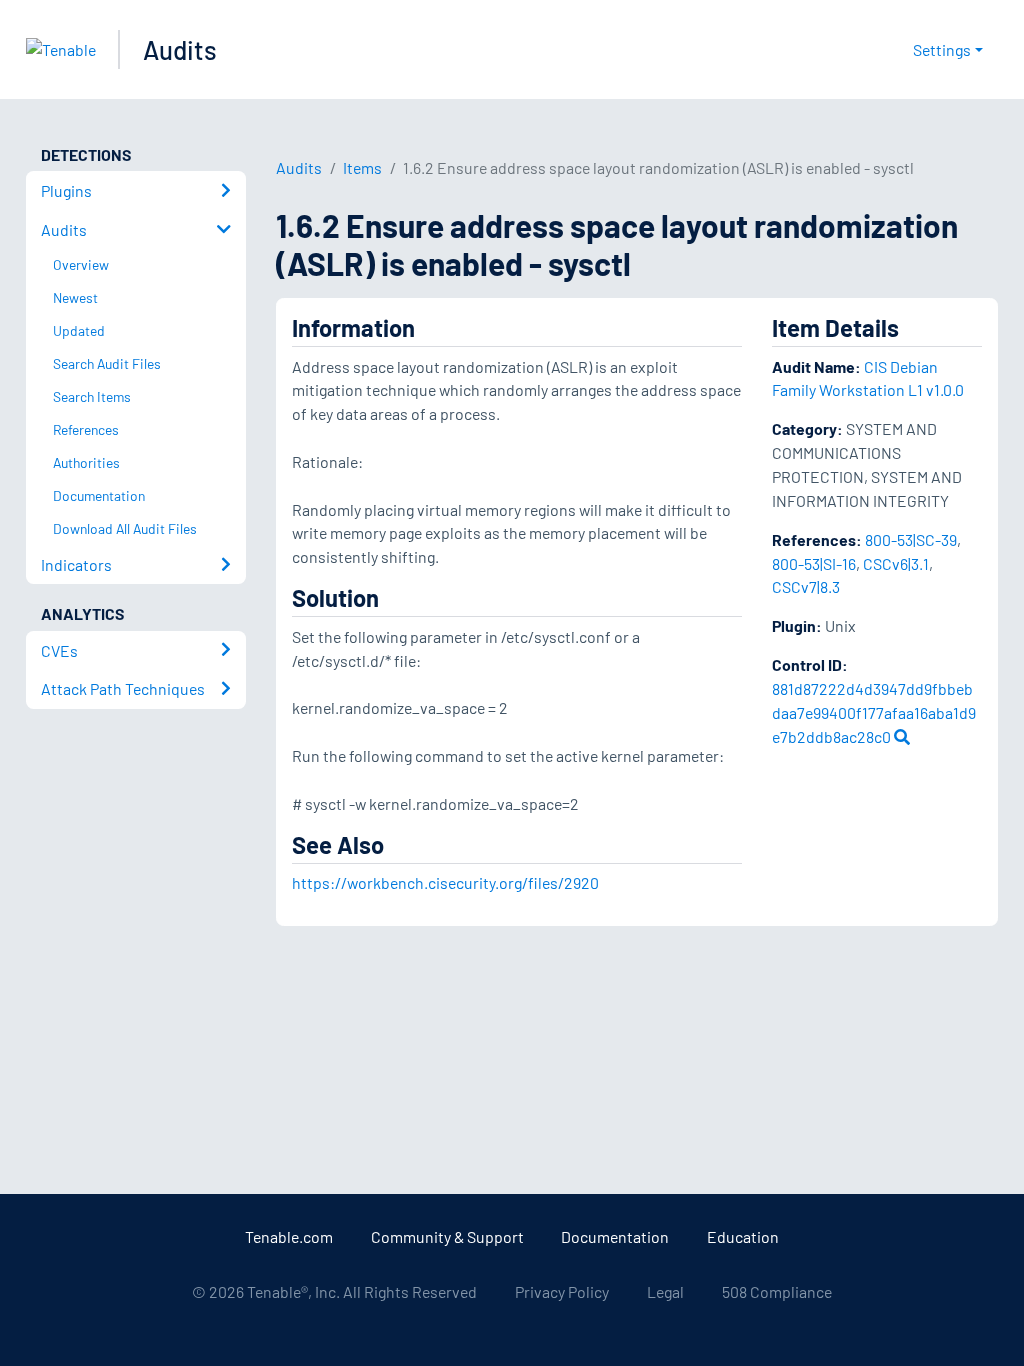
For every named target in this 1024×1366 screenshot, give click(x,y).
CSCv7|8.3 (806, 586)
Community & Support (447, 1236)
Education (743, 1236)
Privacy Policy (562, 1291)
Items (362, 167)
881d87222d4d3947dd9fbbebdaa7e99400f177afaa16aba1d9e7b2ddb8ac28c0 (874, 712)
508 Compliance (777, 1291)
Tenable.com (289, 1236)
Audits (180, 49)
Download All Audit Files (125, 528)
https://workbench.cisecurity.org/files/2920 (445, 882)
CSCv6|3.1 (896, 563)
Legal (665, 1291)
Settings (942, 49)
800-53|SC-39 (911, 539)
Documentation (615, 1236)
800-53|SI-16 (814, 563)
